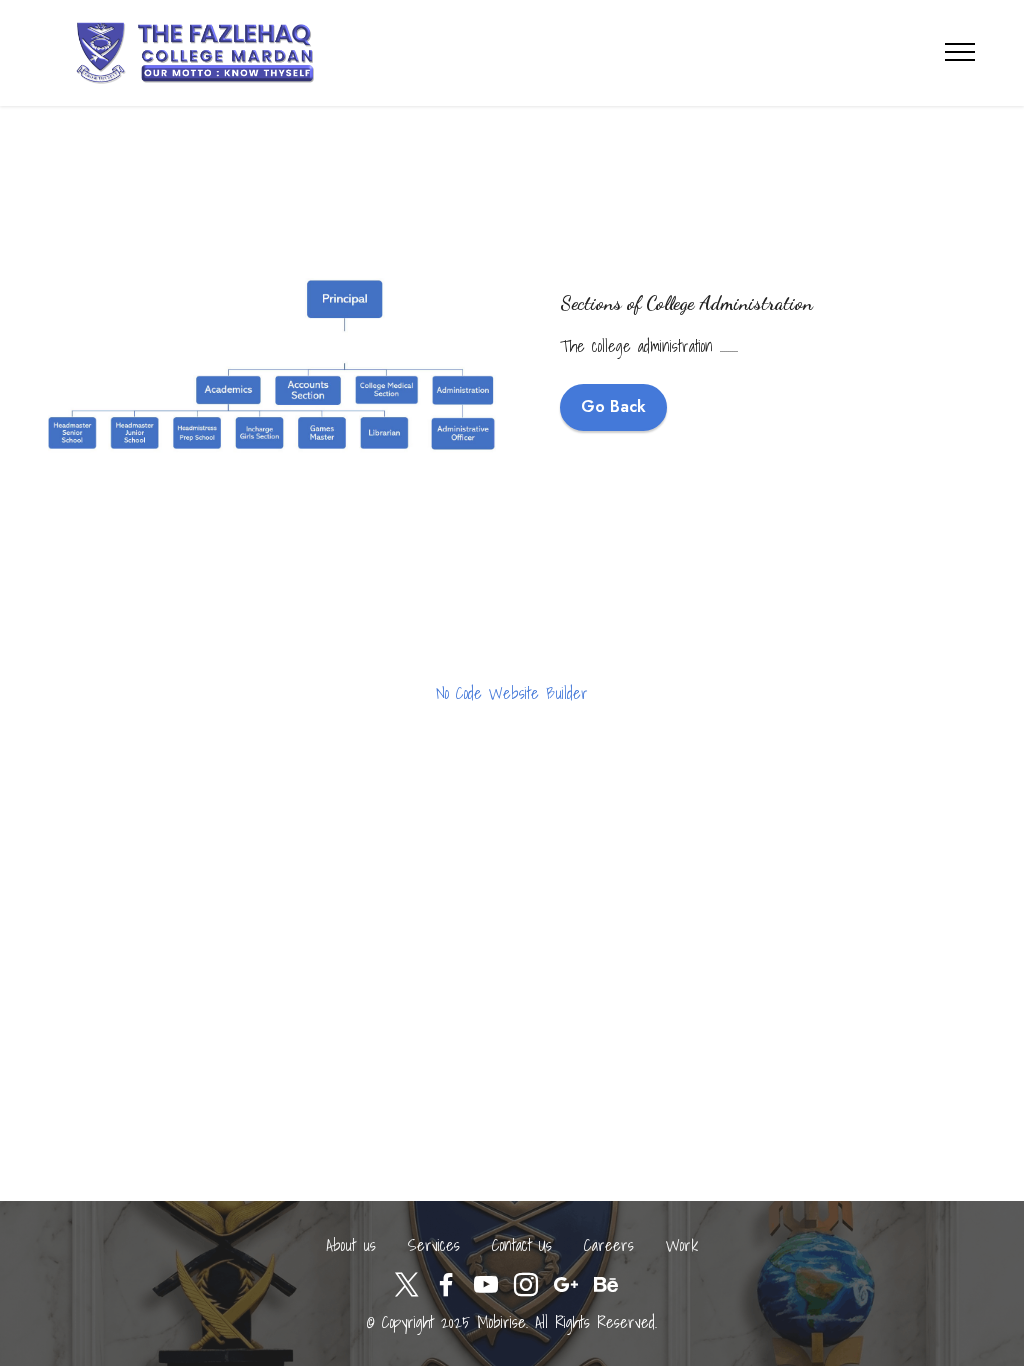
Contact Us (522, 1245)
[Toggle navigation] (960, 52)
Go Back (613, 406)
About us (351, 1245)
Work (682, 1245)
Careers (609, 1245)
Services (434, 1245)
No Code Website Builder (512, 693)
